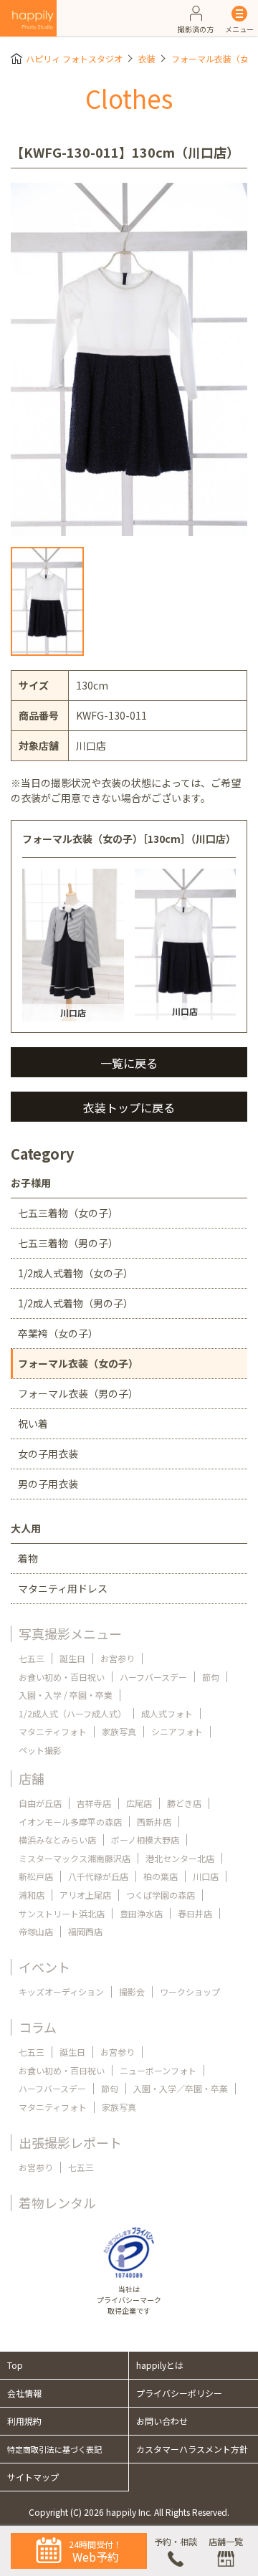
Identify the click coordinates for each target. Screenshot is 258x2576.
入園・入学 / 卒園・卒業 (66, 1695)
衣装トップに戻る (129, 1107)
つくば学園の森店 (161, 1895)
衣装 (147, 58)
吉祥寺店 (94, 1803)
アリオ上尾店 (85, 1895)
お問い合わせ (162, 2421)
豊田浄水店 (141, 1913)
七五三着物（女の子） (68, 1213)
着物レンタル (57, 2203)
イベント (44, 1967)
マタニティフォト (53, 1731)
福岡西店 (85, 1931)
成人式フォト (167, 1713)
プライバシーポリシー (179, 2393)
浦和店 (32, 1895)
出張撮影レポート (70, 2142)
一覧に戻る (129, 1063)
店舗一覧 (226, 2541)
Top (15, 2365)
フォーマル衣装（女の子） (78, 1363)
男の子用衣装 (48, 1484)
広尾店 (139, 1803)
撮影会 (132, 1991)
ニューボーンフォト (158, 2070)
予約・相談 (176, 2541)
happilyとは (160, 2365)
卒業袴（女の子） (58, 1333)
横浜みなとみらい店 (57, 1840)
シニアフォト (177, 1731)
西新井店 (154, 1822)
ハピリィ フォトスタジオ (74, 58)
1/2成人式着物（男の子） (76, 1303)
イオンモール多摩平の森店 (70, 1822)
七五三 (32, 1658)
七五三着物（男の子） (68, 1243)
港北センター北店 (180, 1858)
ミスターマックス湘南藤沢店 (75, 1858)
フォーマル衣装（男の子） (78, 1393)
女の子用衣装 (48, 1454)
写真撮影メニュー (70, 1633)
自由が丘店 (40, 1803)
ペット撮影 (40, 1750)
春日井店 (195, 1913)
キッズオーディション (61, 1991)
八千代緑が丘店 (98, 1876)
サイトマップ (33, 2477)
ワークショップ (190, 1991)
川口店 (206, 1876)
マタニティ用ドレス (63, 1588)
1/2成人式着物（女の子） (76, 1273)
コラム (38, 2027)
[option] (129, 359)
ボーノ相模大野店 (145, 1840)
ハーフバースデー (153, 1677)
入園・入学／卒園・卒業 (181, 2088)
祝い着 (33, 1423)
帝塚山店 (36, 1931)
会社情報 (24, 2393)
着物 (28, 1558)
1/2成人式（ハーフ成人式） (72, 1713)
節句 (211, 1677)
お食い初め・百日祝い (62, 1677)
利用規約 (24, 2421)
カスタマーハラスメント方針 (192, 2449)
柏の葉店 (161, 1876)
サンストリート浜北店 (62, 1913)
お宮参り (118, 1658)
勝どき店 (184, 1803)
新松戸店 (36, 1876)
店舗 (32, 1778)
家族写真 (119, 1731)
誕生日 (72, 1658)
